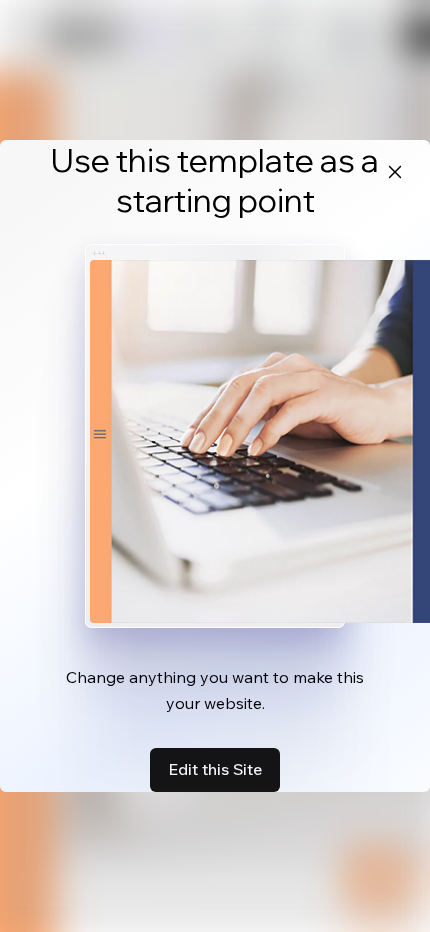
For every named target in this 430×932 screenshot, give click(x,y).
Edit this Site (215, 769)
